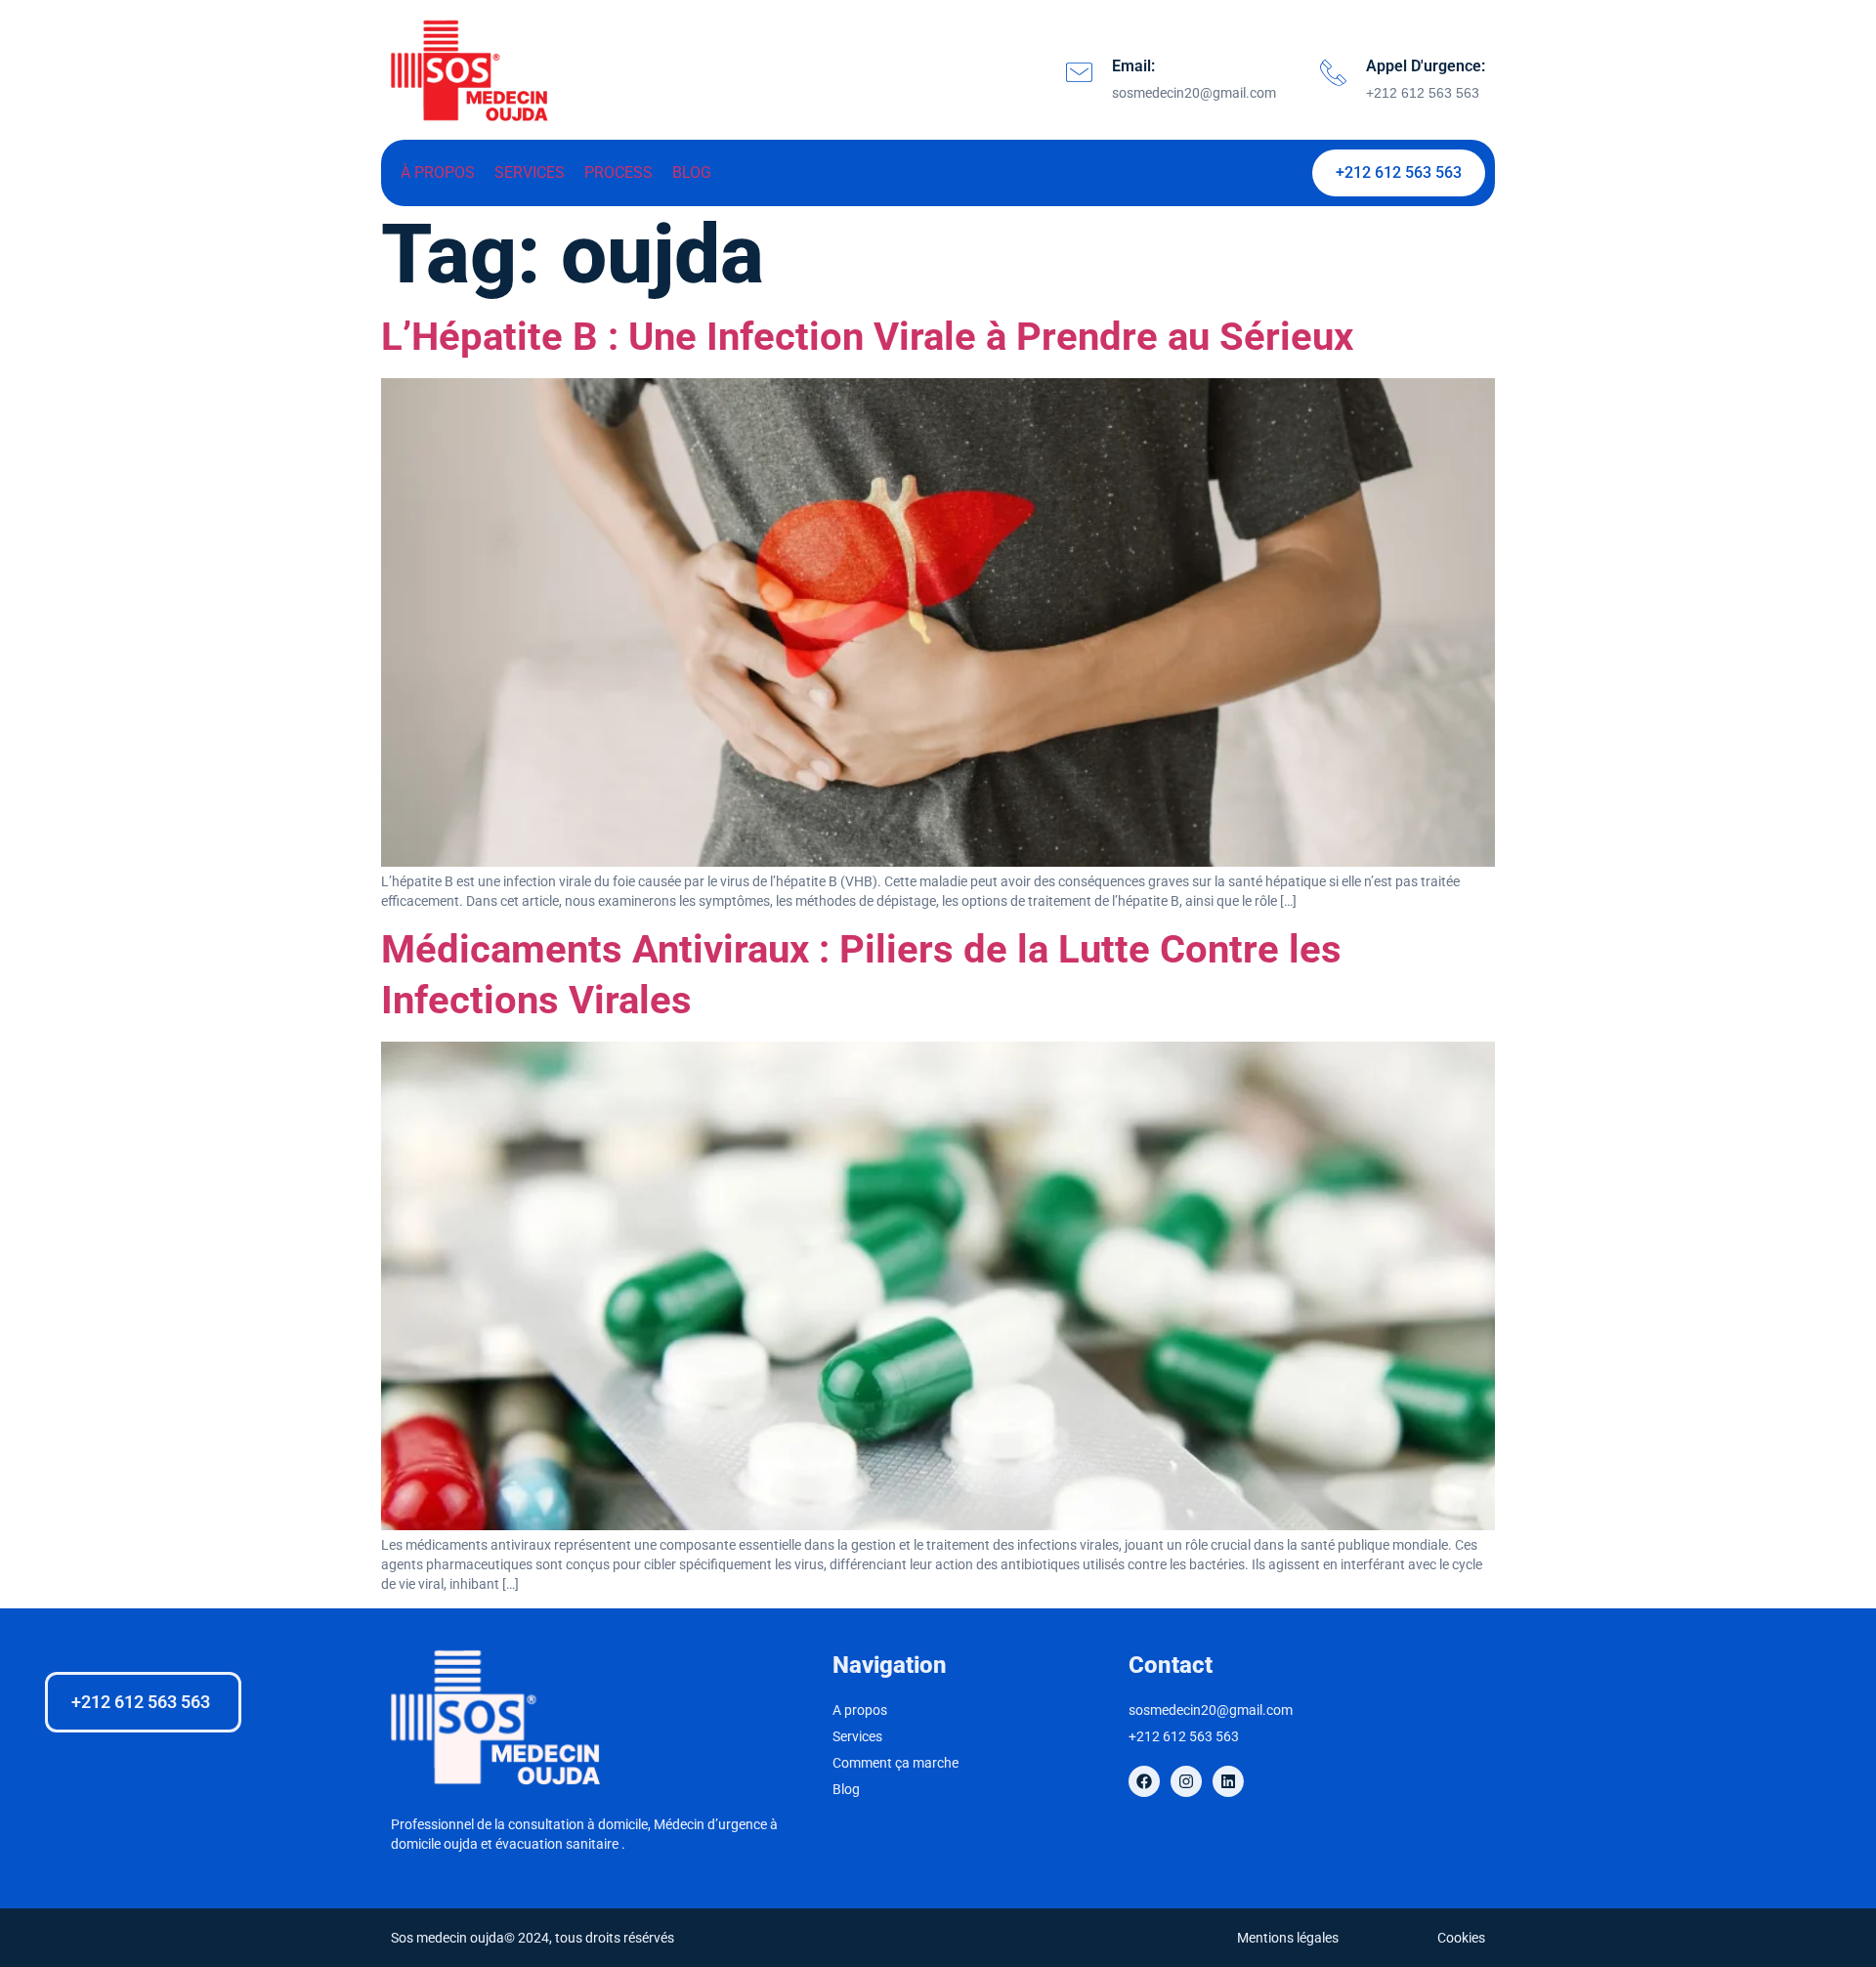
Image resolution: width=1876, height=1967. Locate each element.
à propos (438, 172)
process (618, 172)
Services (530, 172)
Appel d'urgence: (1426, 66)
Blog (692, 172)
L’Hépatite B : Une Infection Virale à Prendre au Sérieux (867, 337)
